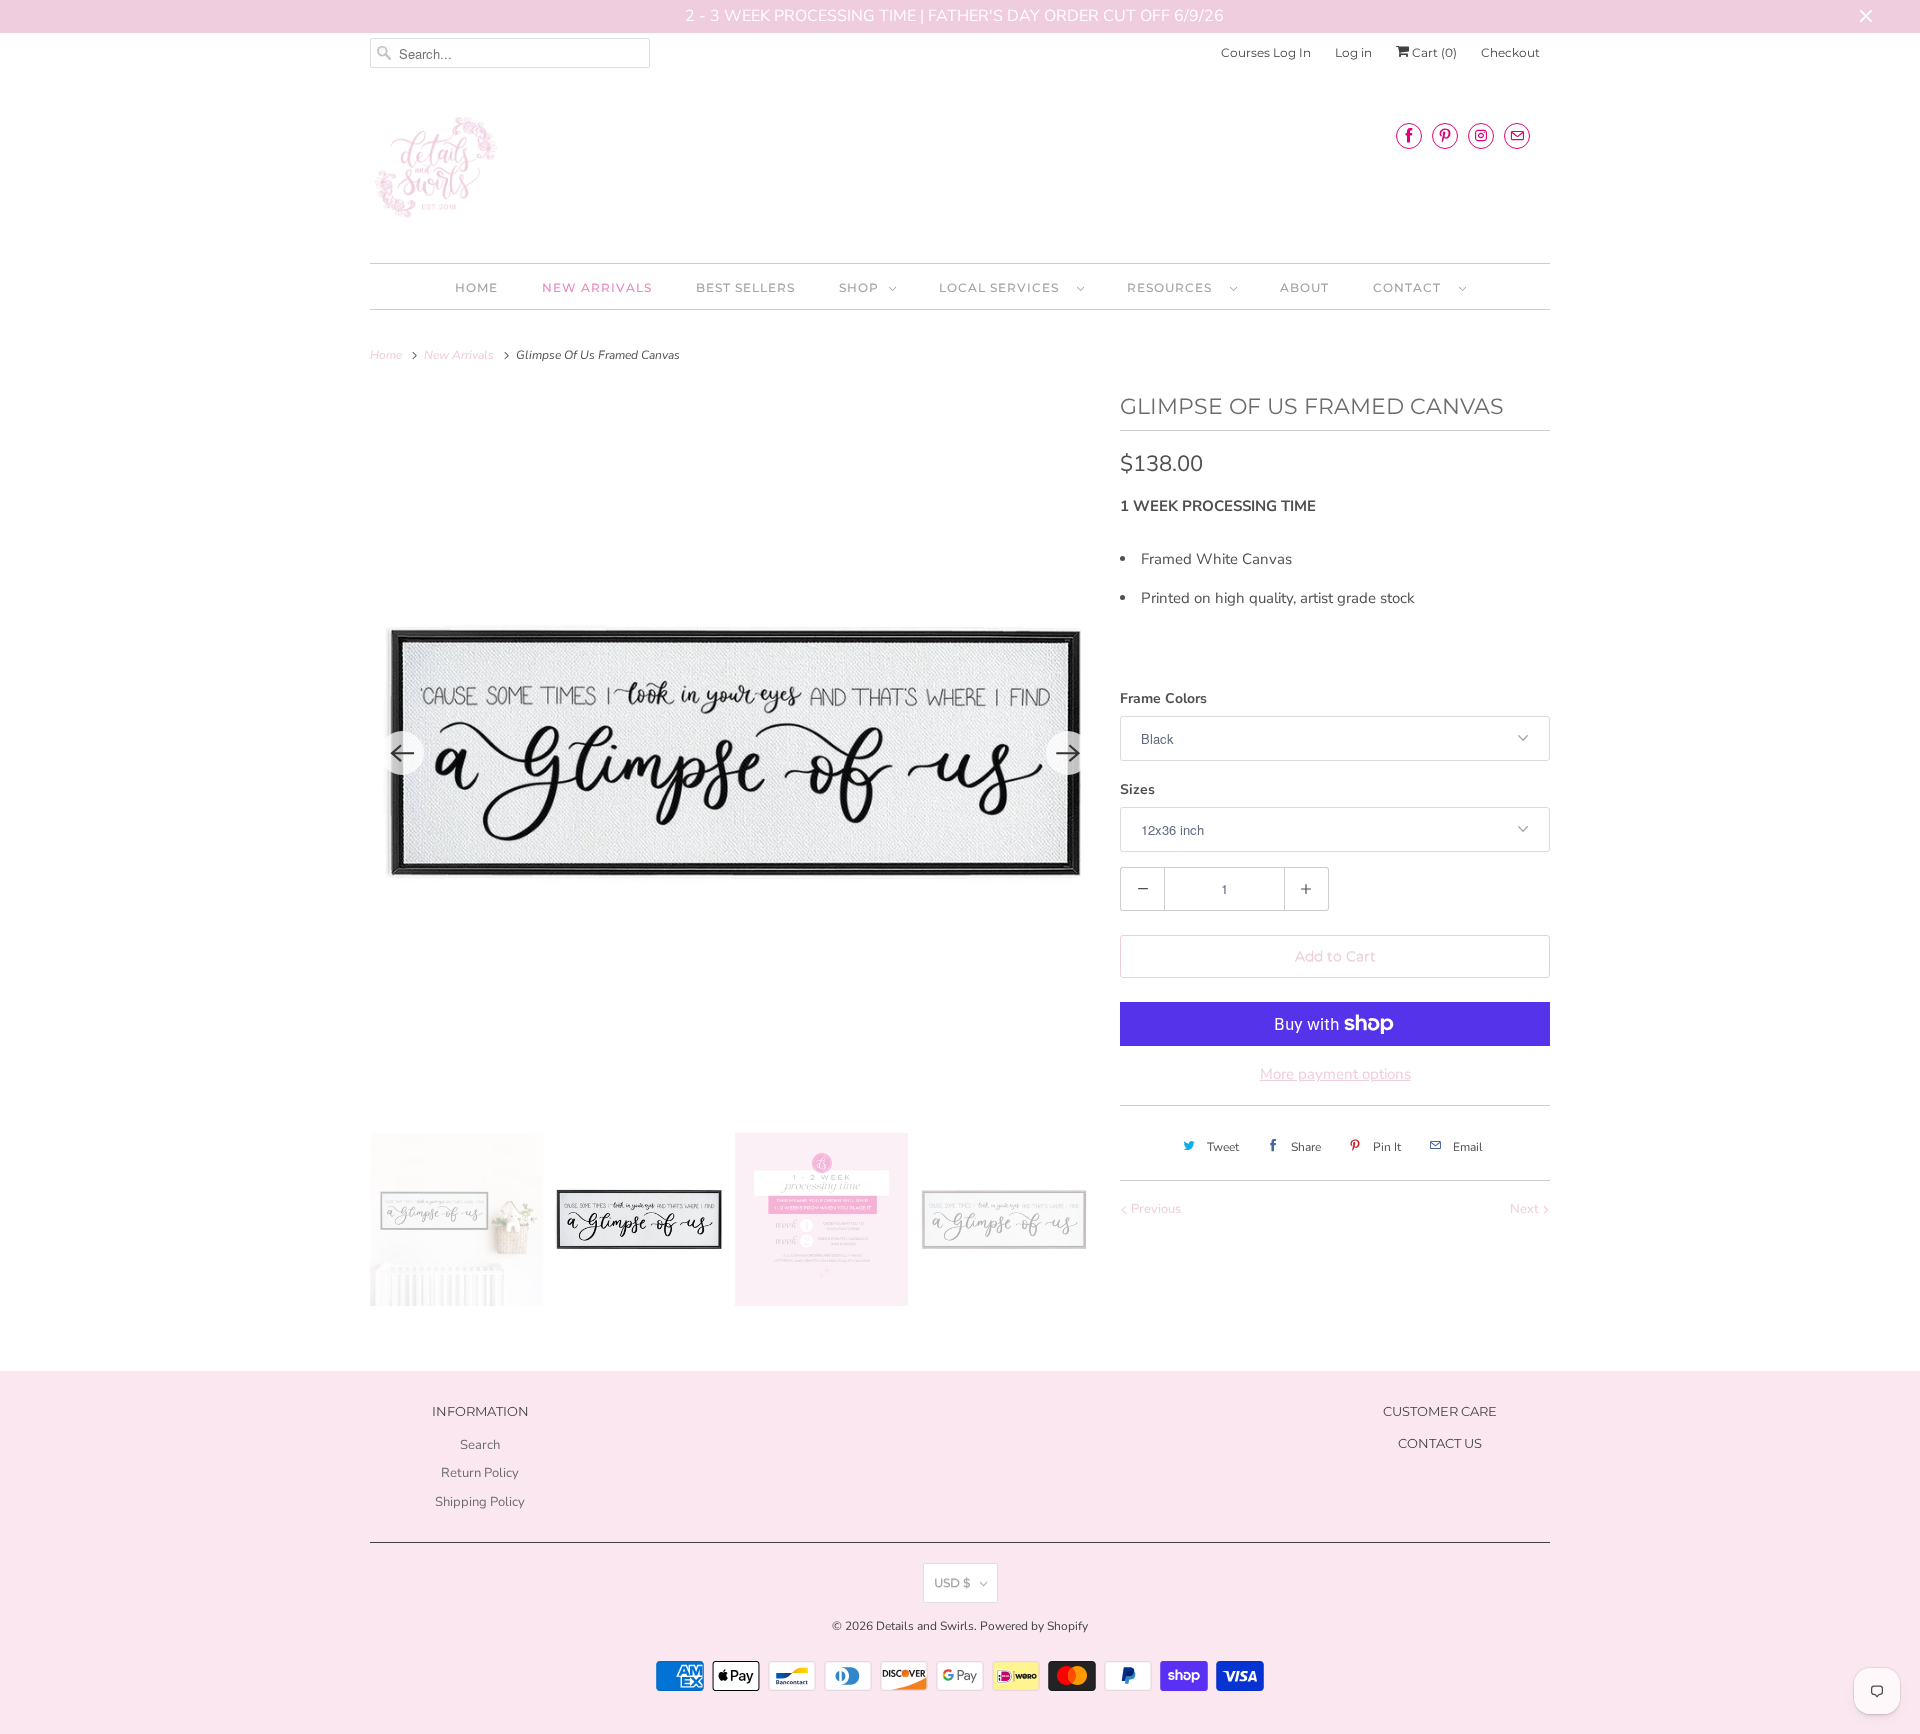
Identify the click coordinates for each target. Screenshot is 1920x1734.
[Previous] (402, 753)
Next (1526, 1209)
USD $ (952, 1582)
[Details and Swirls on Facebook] (1409, 135)
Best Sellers (745, 287)
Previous (1154, 1209)
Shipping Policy (480, 1502)
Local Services (1003, 287)
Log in (1353, 52)
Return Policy (480, 1473)
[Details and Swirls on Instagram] (1481, 135)
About (1304, 287)
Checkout (1510, 52)
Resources (1173, 287)
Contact (1411, 287)
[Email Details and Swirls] (1517, 135)
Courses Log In (1266, 52)
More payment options (1335, 1074)
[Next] (1068, 753)
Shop (859, 287)
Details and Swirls (925, 1626)
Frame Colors (1163, 698)
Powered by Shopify (1034, 1626)
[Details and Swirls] (960, 173)
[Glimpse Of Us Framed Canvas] (735, 753)
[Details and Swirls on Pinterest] (1445, 135)
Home (476, 287)
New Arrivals (597, 287)
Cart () (1433, 52)
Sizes (1137, 789)
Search (480, 1445)
